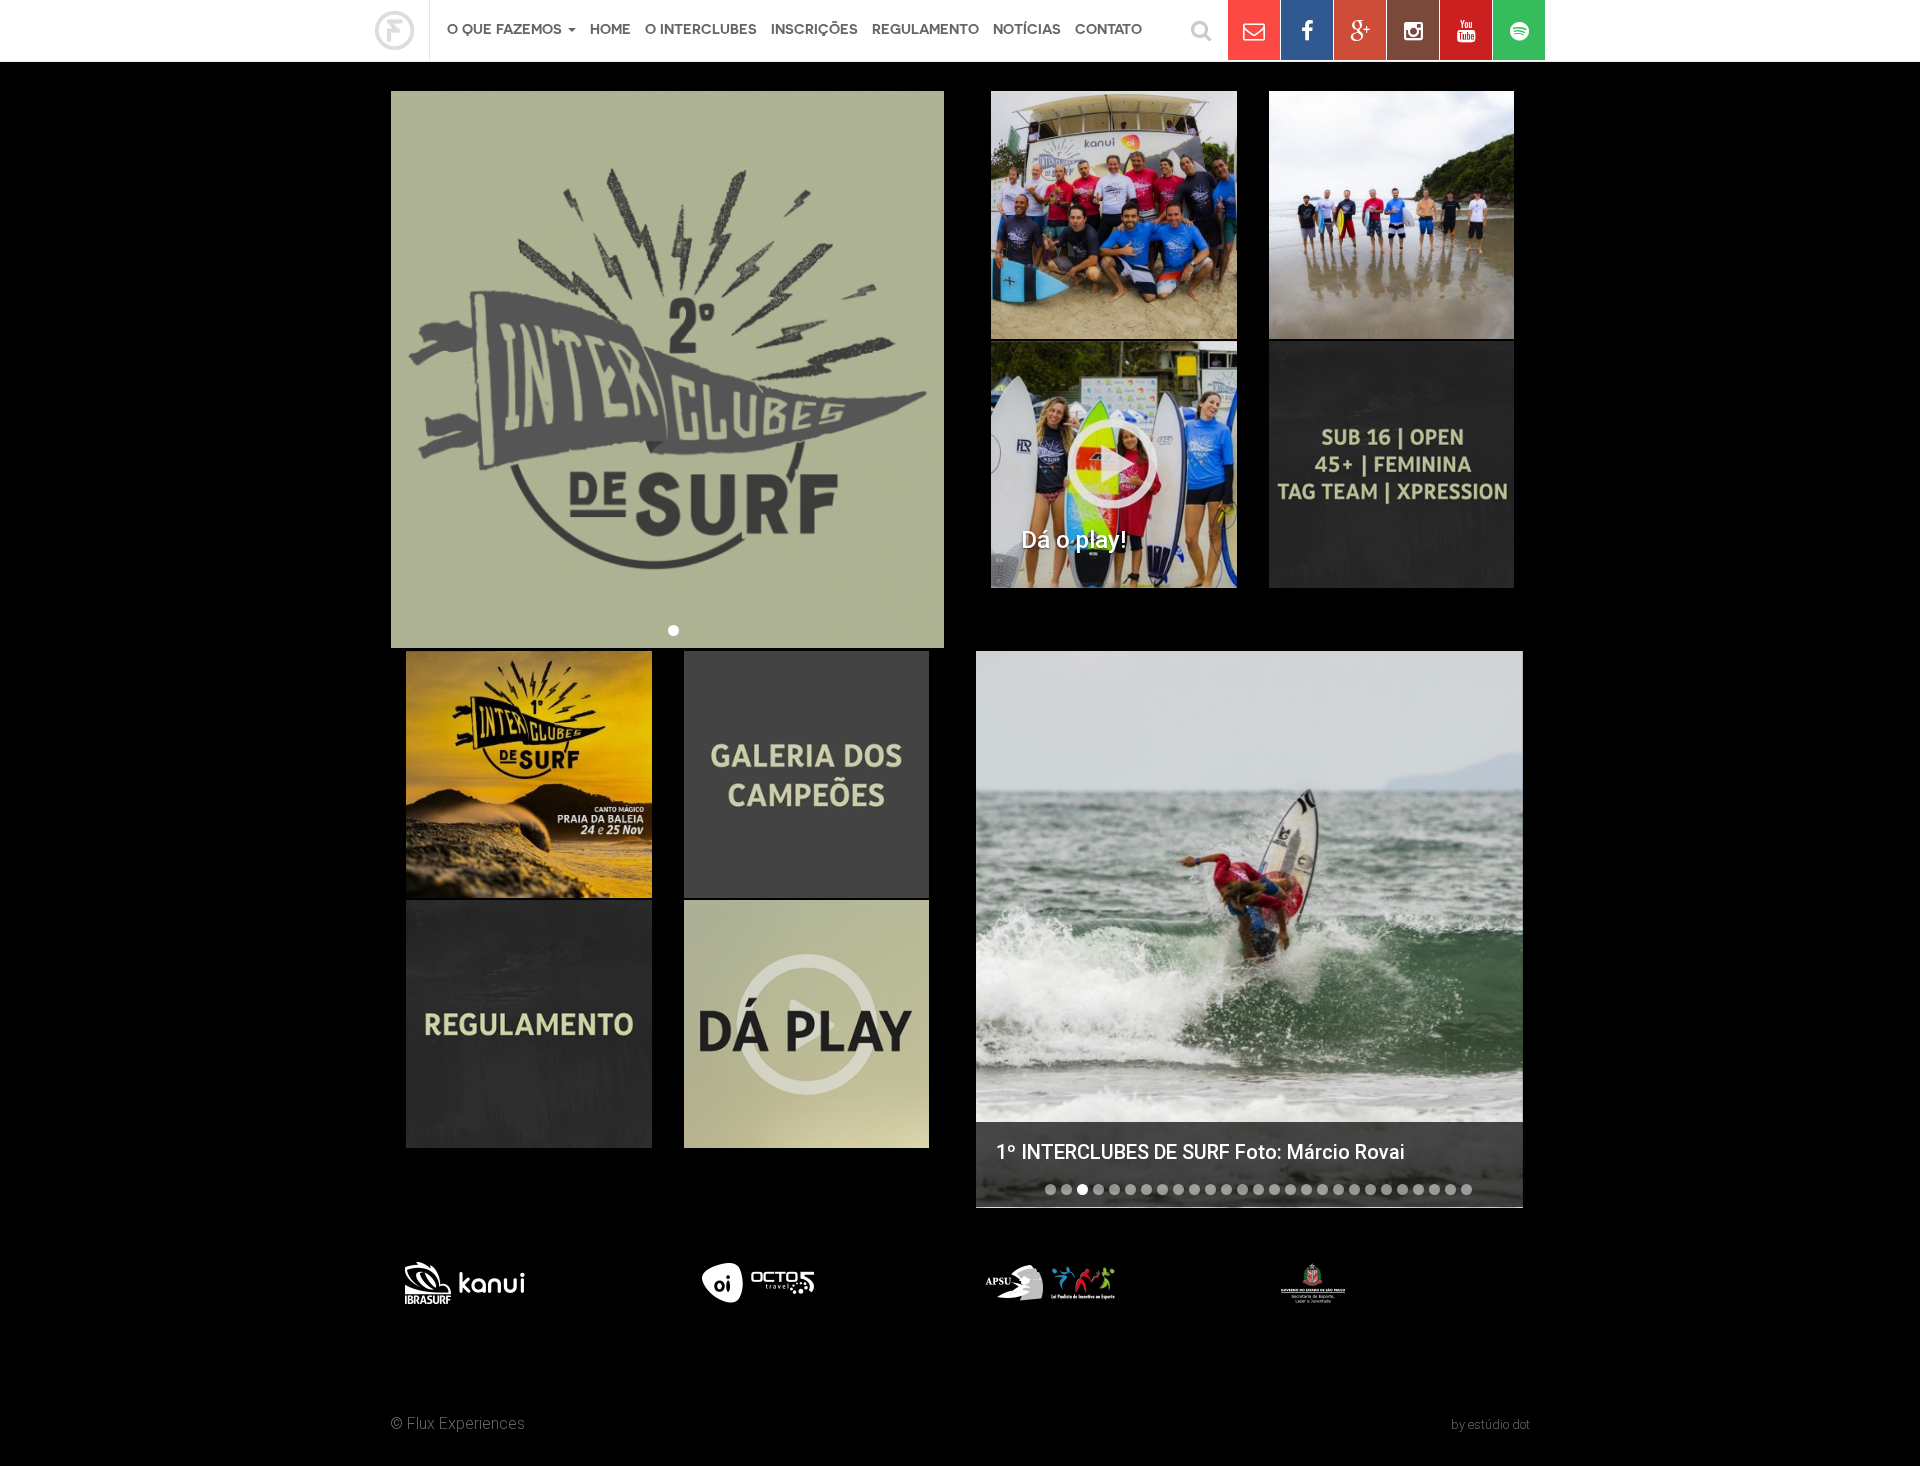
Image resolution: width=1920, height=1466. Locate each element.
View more (1114, 215)
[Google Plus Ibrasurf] (1360, 30)
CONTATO (1108, 29)
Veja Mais (1114, 465)
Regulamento (925, 29)
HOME (610, 29)
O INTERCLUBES (701, 29)
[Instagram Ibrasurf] (1413, 30)
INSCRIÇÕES (814, 29)
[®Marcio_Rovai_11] (1252, 929)
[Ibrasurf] (402, 30)
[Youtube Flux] (1466, 30)
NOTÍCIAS (1027, 29)
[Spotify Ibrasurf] (1519, 30)
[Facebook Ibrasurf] (1307, 30)
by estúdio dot (1490, 1424)
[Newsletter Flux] (1254, 30)
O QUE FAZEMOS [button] (506, 29)
